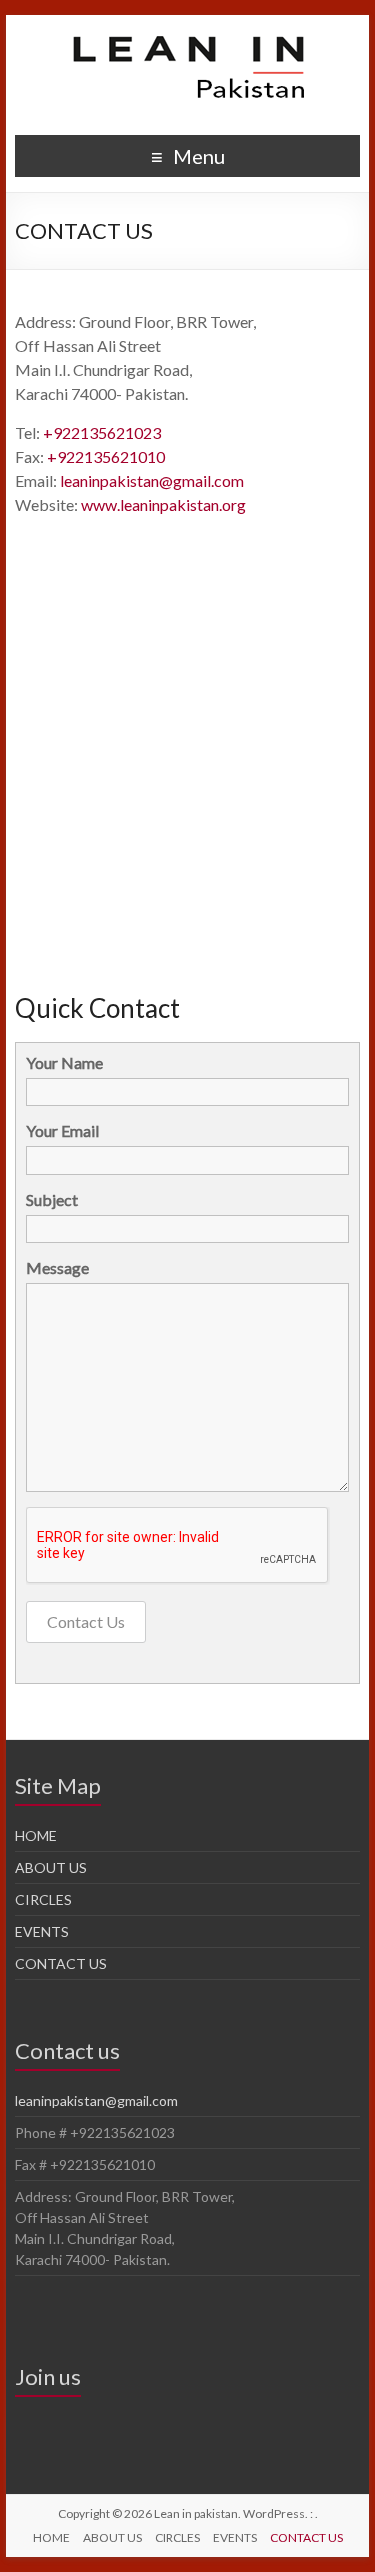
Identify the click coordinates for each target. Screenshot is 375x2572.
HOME (36, 1835)
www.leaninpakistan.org (163, 504)
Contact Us (86, 1621)
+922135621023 (102, 432)
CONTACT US (61, 1963)
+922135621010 (106, 456)
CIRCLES (43, 1899)
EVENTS (42, 1931)
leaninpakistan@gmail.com (152, 480)
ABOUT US (51, 1867)
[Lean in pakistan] (188, 39)
